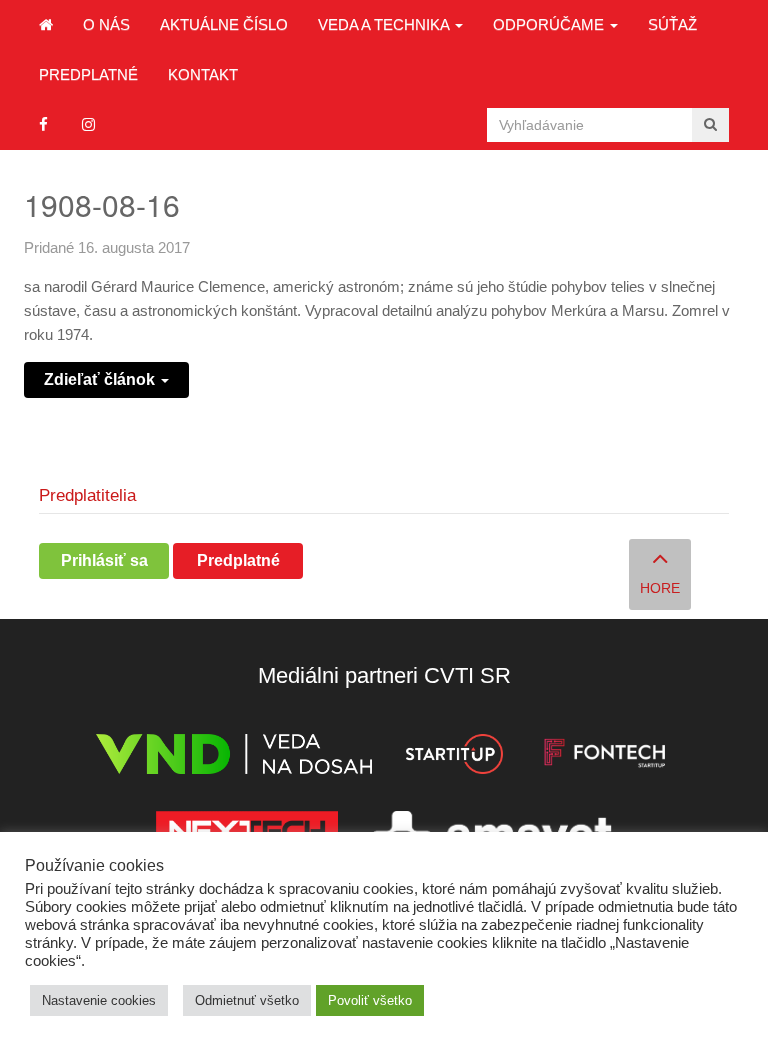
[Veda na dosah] (234, 757)
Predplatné (88, 74)
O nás (106, 24)
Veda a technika (385, 24)
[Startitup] (454, 757)
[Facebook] (43, 124)
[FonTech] (604, 757)
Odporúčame (550, 24)
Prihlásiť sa (104, 560)
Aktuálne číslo (224, 24)
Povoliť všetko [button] (370, 1000)
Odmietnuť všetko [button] (247, 1000)
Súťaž (672, 24)
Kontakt (203, 74)
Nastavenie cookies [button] (99, 1000)
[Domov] (46, 25)
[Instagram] (88, 124)
